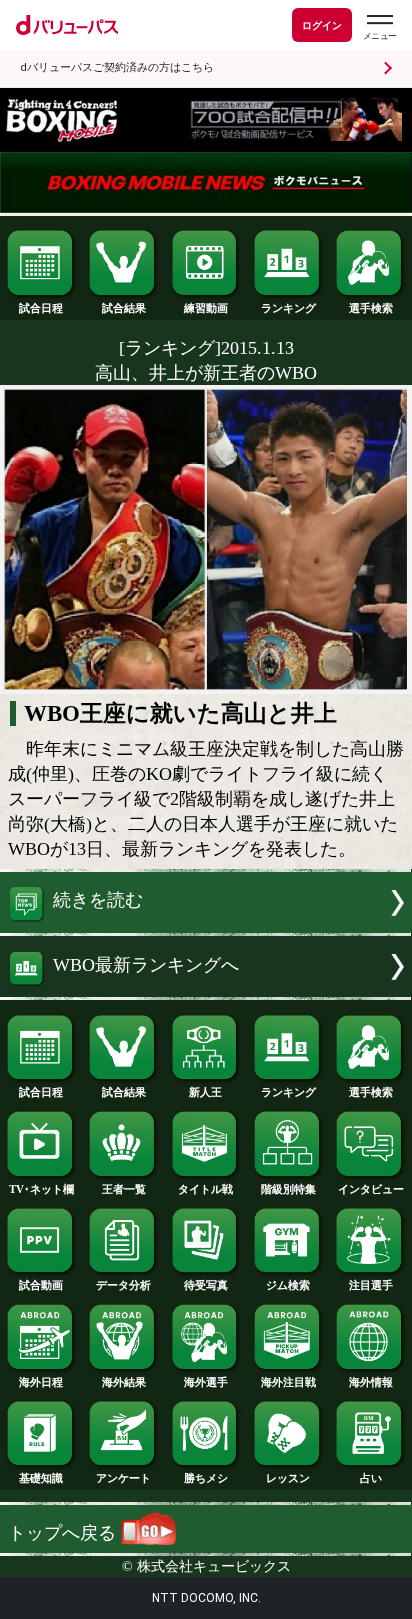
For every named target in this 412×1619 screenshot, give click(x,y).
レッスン (288, 1478)
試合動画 (41, 1285)
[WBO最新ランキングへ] (206, 991)
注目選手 (371, 1285)
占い (371, 1478)
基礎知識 (41, 1478)
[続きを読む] (206, 927)
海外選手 (206, 1382)
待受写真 (206, 1285)
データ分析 (123, 1285)
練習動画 (206, 308)
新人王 (205, 1092)
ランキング (288, 308)
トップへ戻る (64, 1533)
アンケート (123, 1478)
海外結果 (124, 1382)
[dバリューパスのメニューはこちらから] (379, 27)
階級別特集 (288, 1189)
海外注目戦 (288, 1382)
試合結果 (124, 308)
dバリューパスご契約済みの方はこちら (117, 67)
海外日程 (41, 1382)
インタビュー (371, 1189)
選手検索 (371, 308)
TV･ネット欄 (41, 1189)
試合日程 (41, 308)
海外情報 (371, 1382)
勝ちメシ (206, 1478)
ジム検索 (288, 1285)
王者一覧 (124, 1189)
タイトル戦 (205, 1189)
